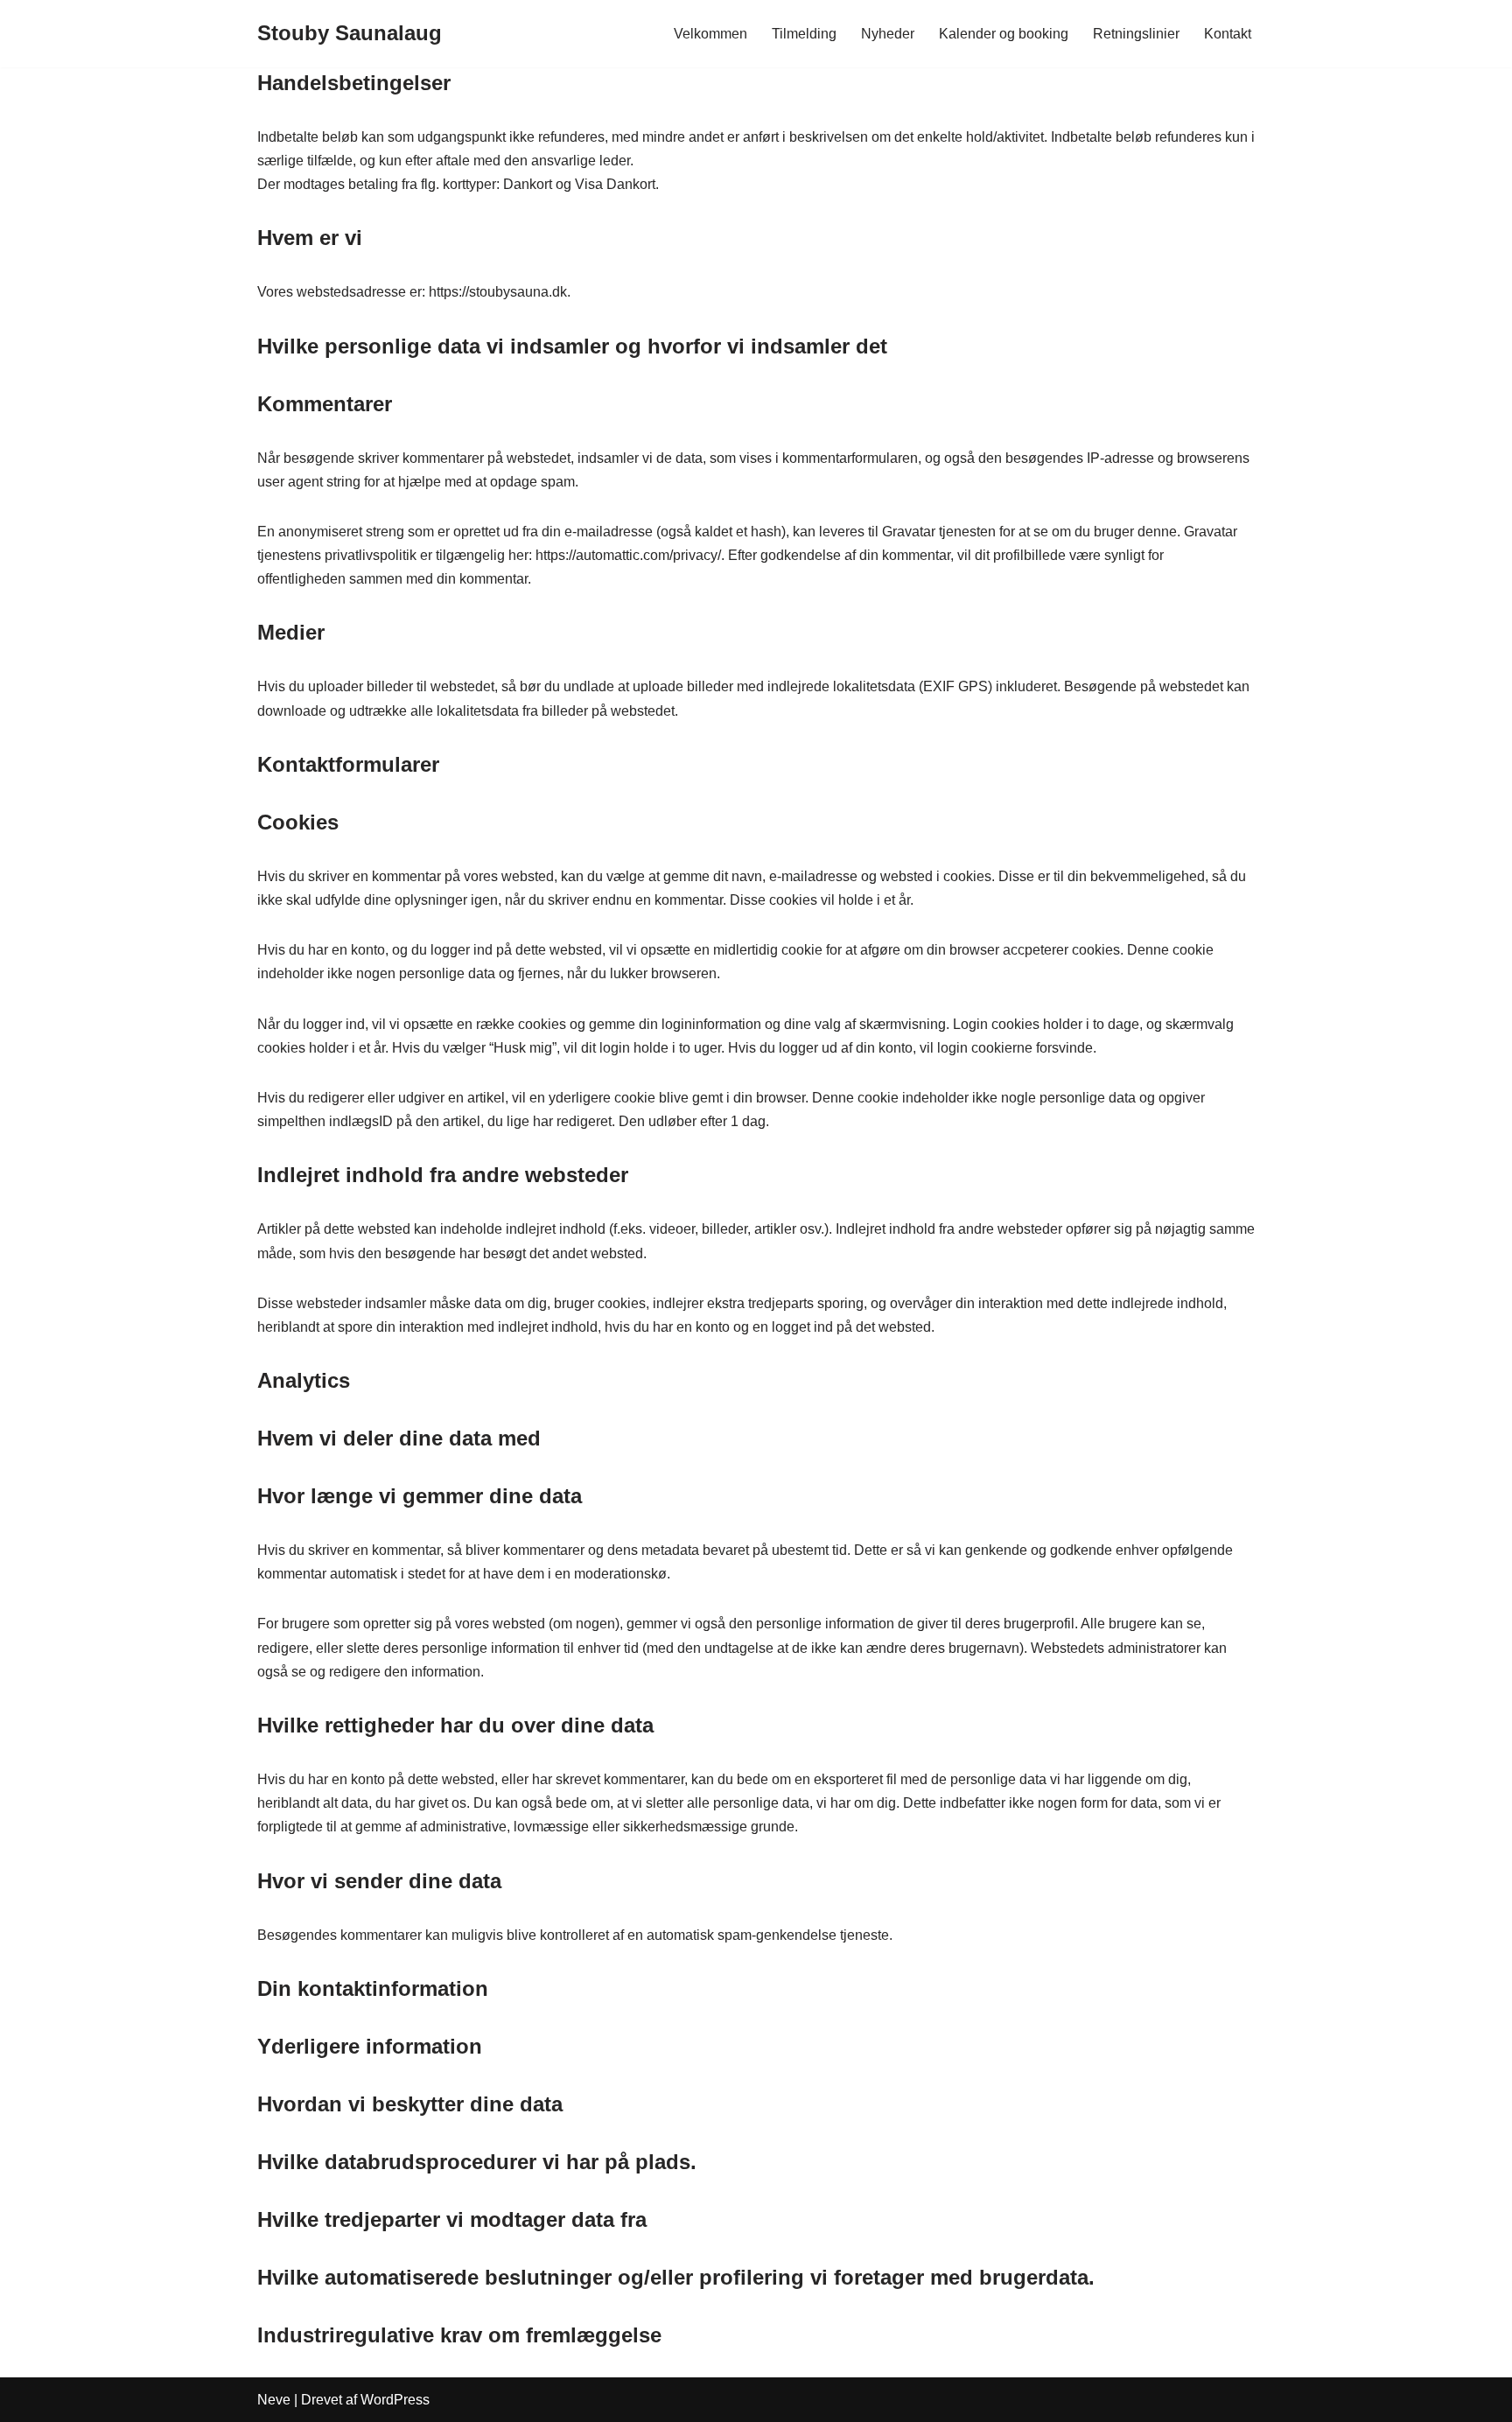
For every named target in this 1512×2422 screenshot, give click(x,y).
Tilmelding (804, 34)
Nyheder (888, 34)
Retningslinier (1136, 34)
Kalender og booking (1004, 34)
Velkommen (710, 34)
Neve (274, 2400)
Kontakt (1228, 34)
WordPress (395, 2400)
